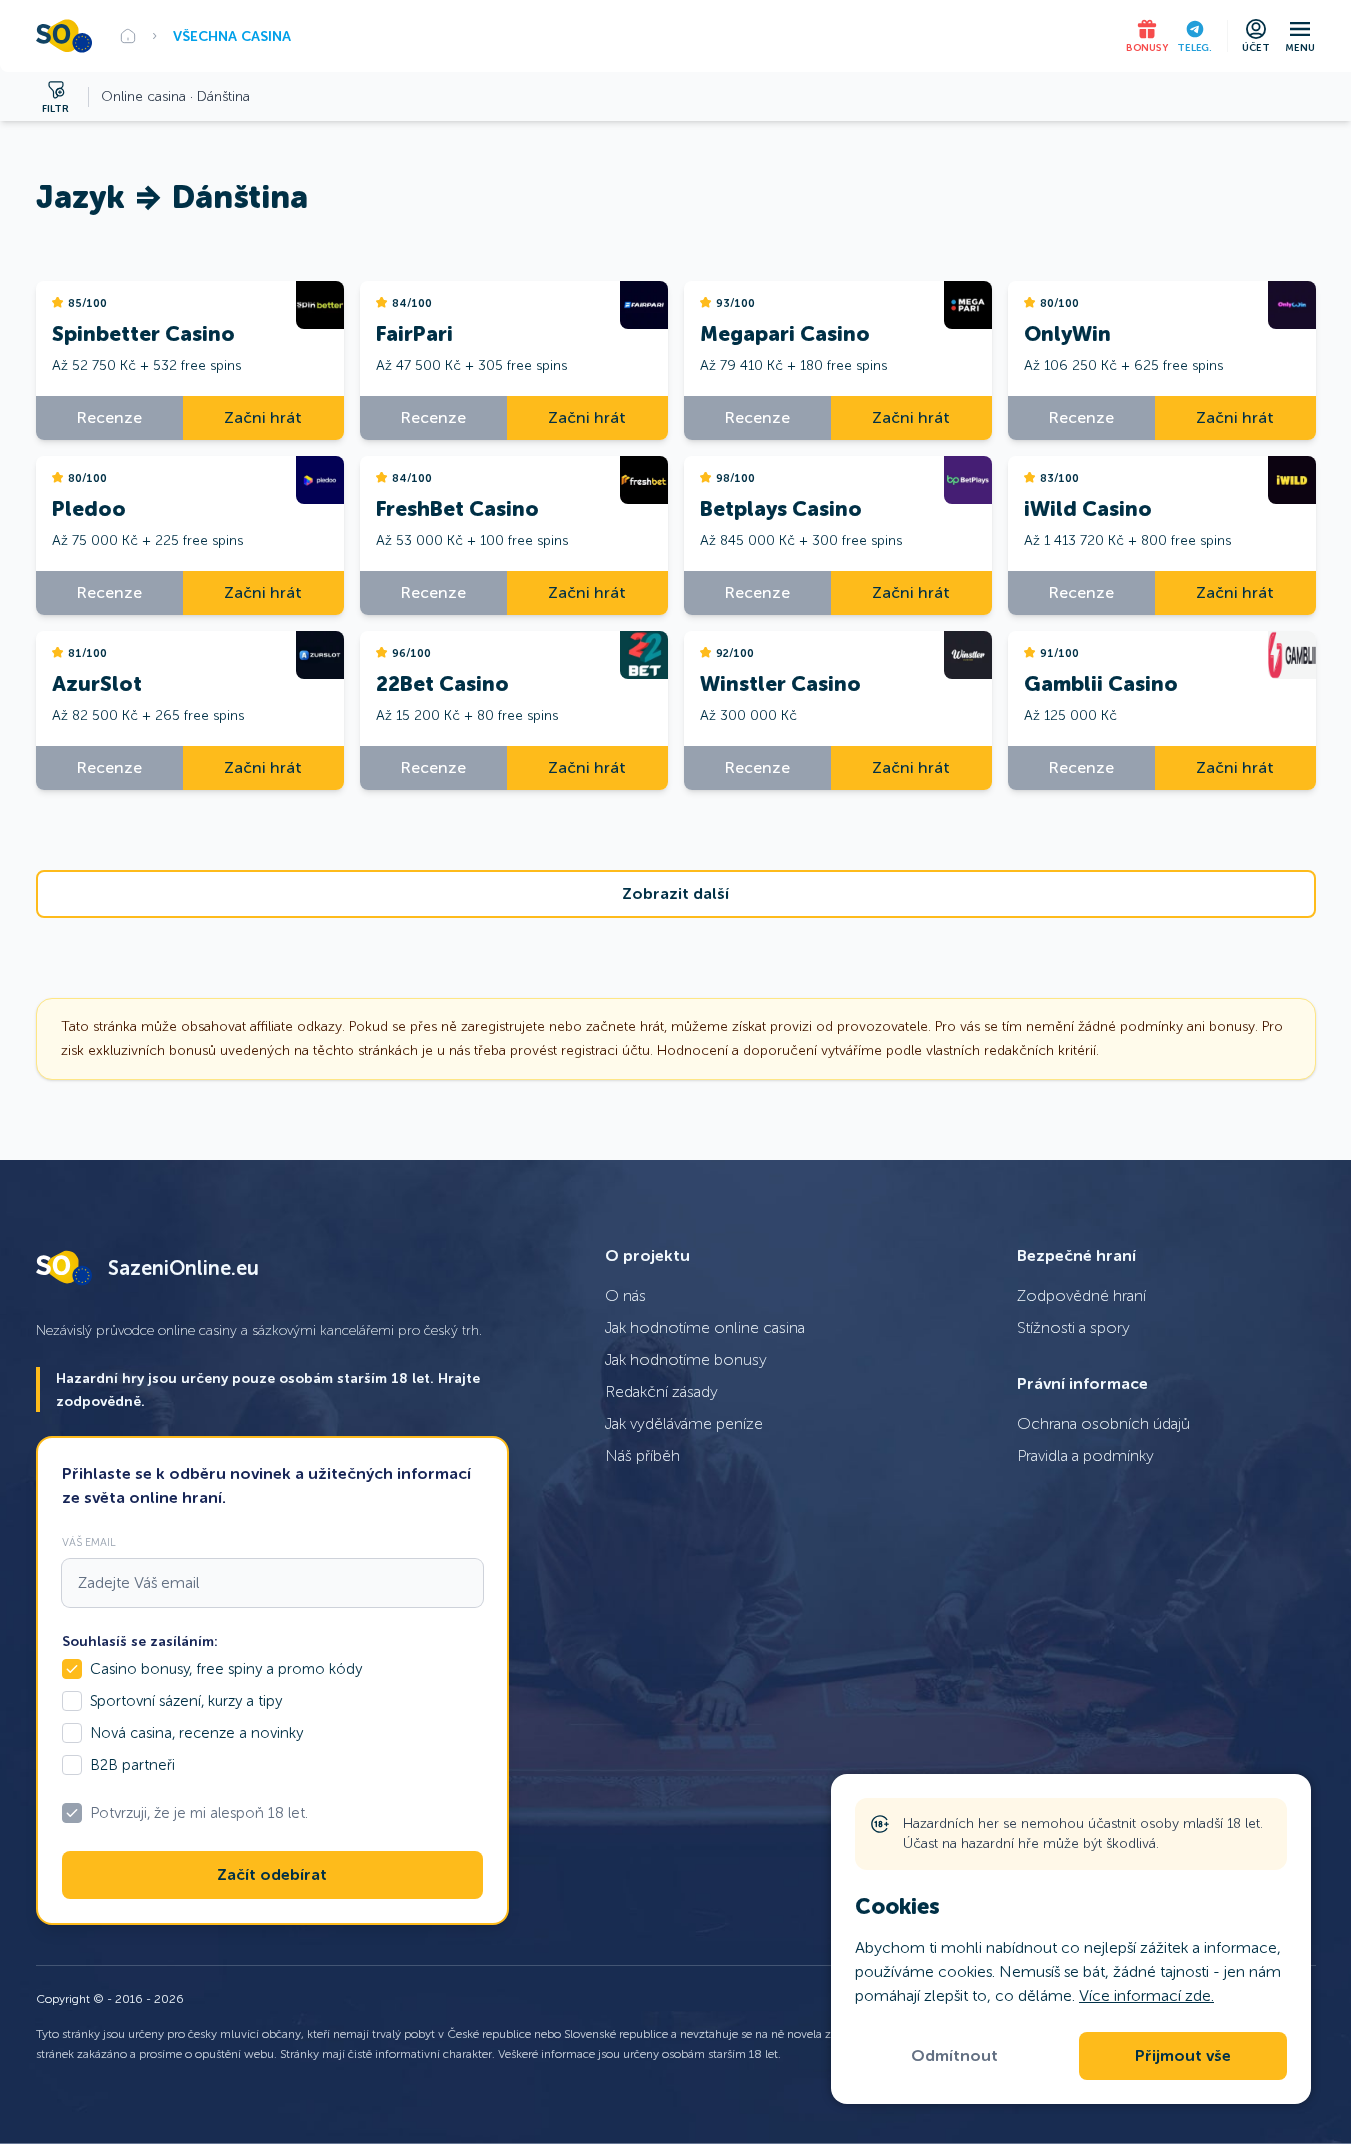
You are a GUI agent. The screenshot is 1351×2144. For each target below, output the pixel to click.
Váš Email (89, 1542)
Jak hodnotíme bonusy (686, 1359)
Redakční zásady (661, 1391)
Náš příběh (642, 1455)
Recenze (109, 417)
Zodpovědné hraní (1081, 1295)
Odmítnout (954, 2056)
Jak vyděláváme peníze (684, 1423)
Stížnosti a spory (1073, 1327)
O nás (625, 1295)
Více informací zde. (1146, 1995)
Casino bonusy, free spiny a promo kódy (226, 1669)
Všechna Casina (232, 36)
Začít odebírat (272, 1875)
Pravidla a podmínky (1085, 1455)
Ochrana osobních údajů (1103, 1423)
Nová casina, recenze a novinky (196, 1733)
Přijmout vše (1183, 2056)
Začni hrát (263, 417)
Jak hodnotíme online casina (705, 1327)
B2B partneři (132, 1765)
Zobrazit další (675, 894)
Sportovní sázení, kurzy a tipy (186, 1701)
